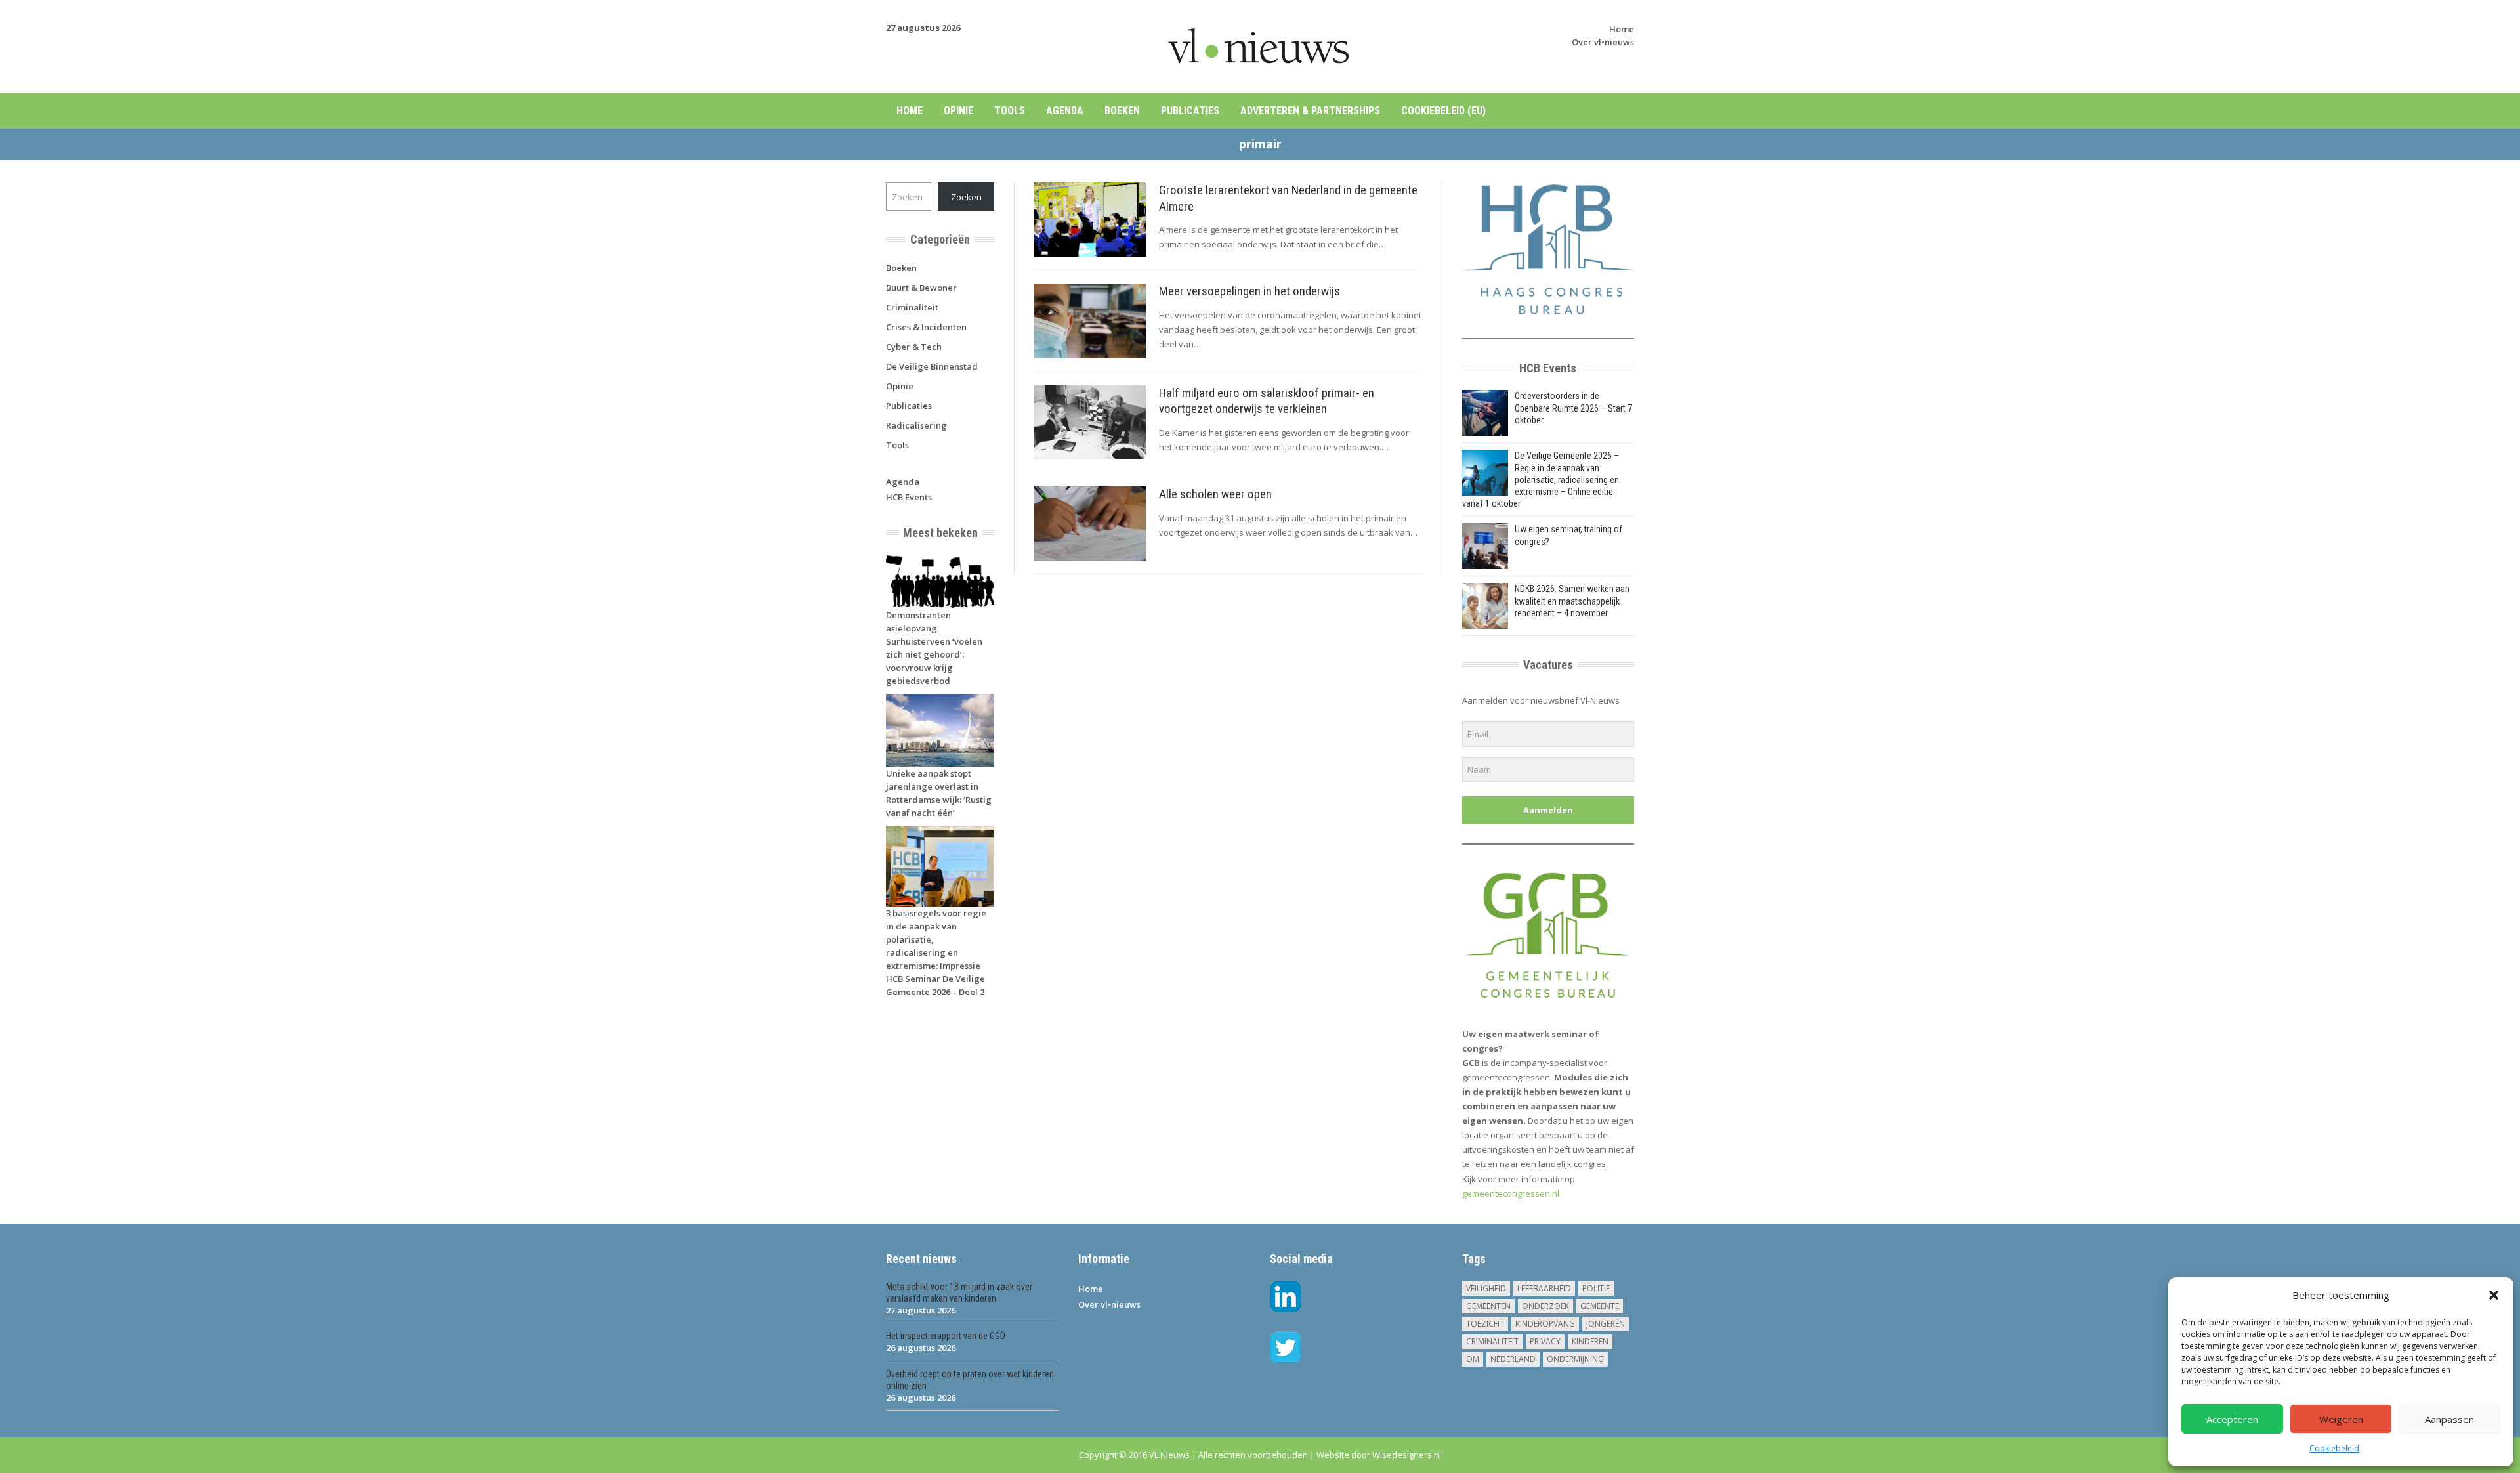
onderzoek (1545, 1306)
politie (1596, 1288)
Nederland (1513, 1359)
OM (1473, 1359)
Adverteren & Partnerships (1310, 111)
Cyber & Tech (914, 347)
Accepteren (2232, 1419)
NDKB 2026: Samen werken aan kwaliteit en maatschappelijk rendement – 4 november (1572, 601)
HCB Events (909, 497)
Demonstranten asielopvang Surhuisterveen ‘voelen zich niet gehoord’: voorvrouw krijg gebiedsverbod (934, 648)
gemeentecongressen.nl (1511, 1193)
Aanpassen (2449, 1419)
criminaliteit (1492, 1341)
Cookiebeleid (2334, 1448)
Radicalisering (916, 425)
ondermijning (1575, 1359)
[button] (2494, 1295)
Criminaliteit (912, 307)
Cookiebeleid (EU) (1443, 111)
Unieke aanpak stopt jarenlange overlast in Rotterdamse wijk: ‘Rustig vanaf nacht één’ (939, 793)
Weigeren (2341, 1419)
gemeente (1600, 1306)
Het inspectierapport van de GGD (946, 1336)
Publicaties (1190, 111)
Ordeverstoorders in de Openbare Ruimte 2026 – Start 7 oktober (1573, 408)
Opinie (958, 111)
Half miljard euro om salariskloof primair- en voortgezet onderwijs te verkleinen (1267, 401)
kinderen (1590, 1341)
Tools (1010, 111)
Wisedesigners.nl (1407, 1455)
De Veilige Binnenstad (932, 366)
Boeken (1122, 111)
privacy (1545, 1341)
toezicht (1485, 1324)
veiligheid (1486, 1288)
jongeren (1606, 1324)
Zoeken (966, 197)
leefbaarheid (1544, 1288)
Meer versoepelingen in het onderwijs (1249, 291)
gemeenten (1488, 1306)
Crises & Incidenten (926, 327)
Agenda (1065, 111)
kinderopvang (1545, 1324)
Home (1622, 29)
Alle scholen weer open (1215, 494)
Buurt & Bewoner (921, 288)
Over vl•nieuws (1603, 42)
